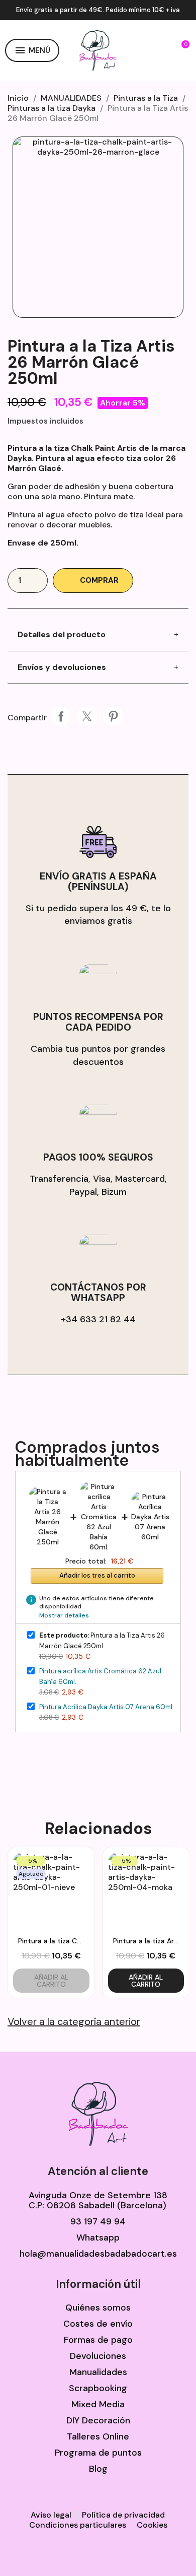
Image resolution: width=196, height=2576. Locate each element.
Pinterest (113, 716)
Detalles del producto (62, 634)
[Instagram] (85, 2552)
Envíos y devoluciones (62, 667)
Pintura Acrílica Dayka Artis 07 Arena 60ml (106, 1707)
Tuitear (87, 716)
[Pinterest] (136, 2552)
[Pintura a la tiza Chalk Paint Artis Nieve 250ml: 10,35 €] (51, 1923)
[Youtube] (111, 2552)
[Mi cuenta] (161, 50)
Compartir (61, 716)
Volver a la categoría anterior (74, 2021)
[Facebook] (35, 2552)
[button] (138, 50)
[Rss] (161, 2552)
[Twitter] (60, 2552)
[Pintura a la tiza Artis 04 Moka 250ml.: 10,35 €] (146, 1923)
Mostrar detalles (64, 1615)
